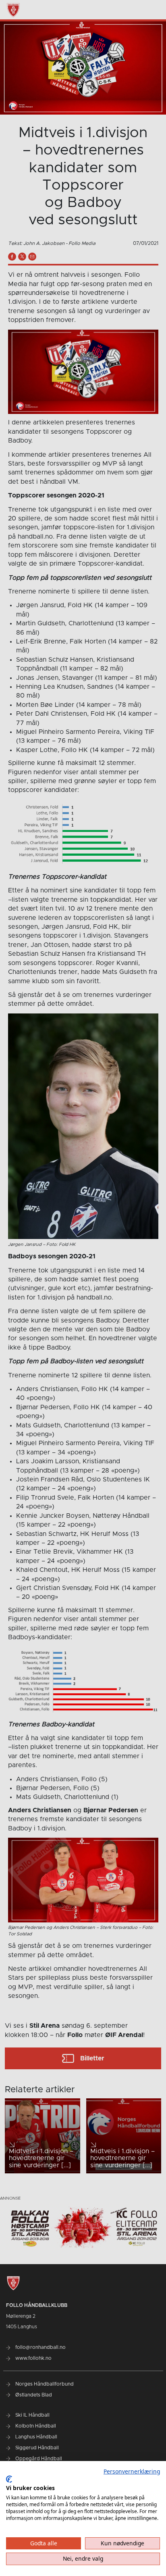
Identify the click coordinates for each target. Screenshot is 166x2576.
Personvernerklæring (132, 2471)
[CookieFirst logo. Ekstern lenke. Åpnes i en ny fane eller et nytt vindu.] (9, 2479)
